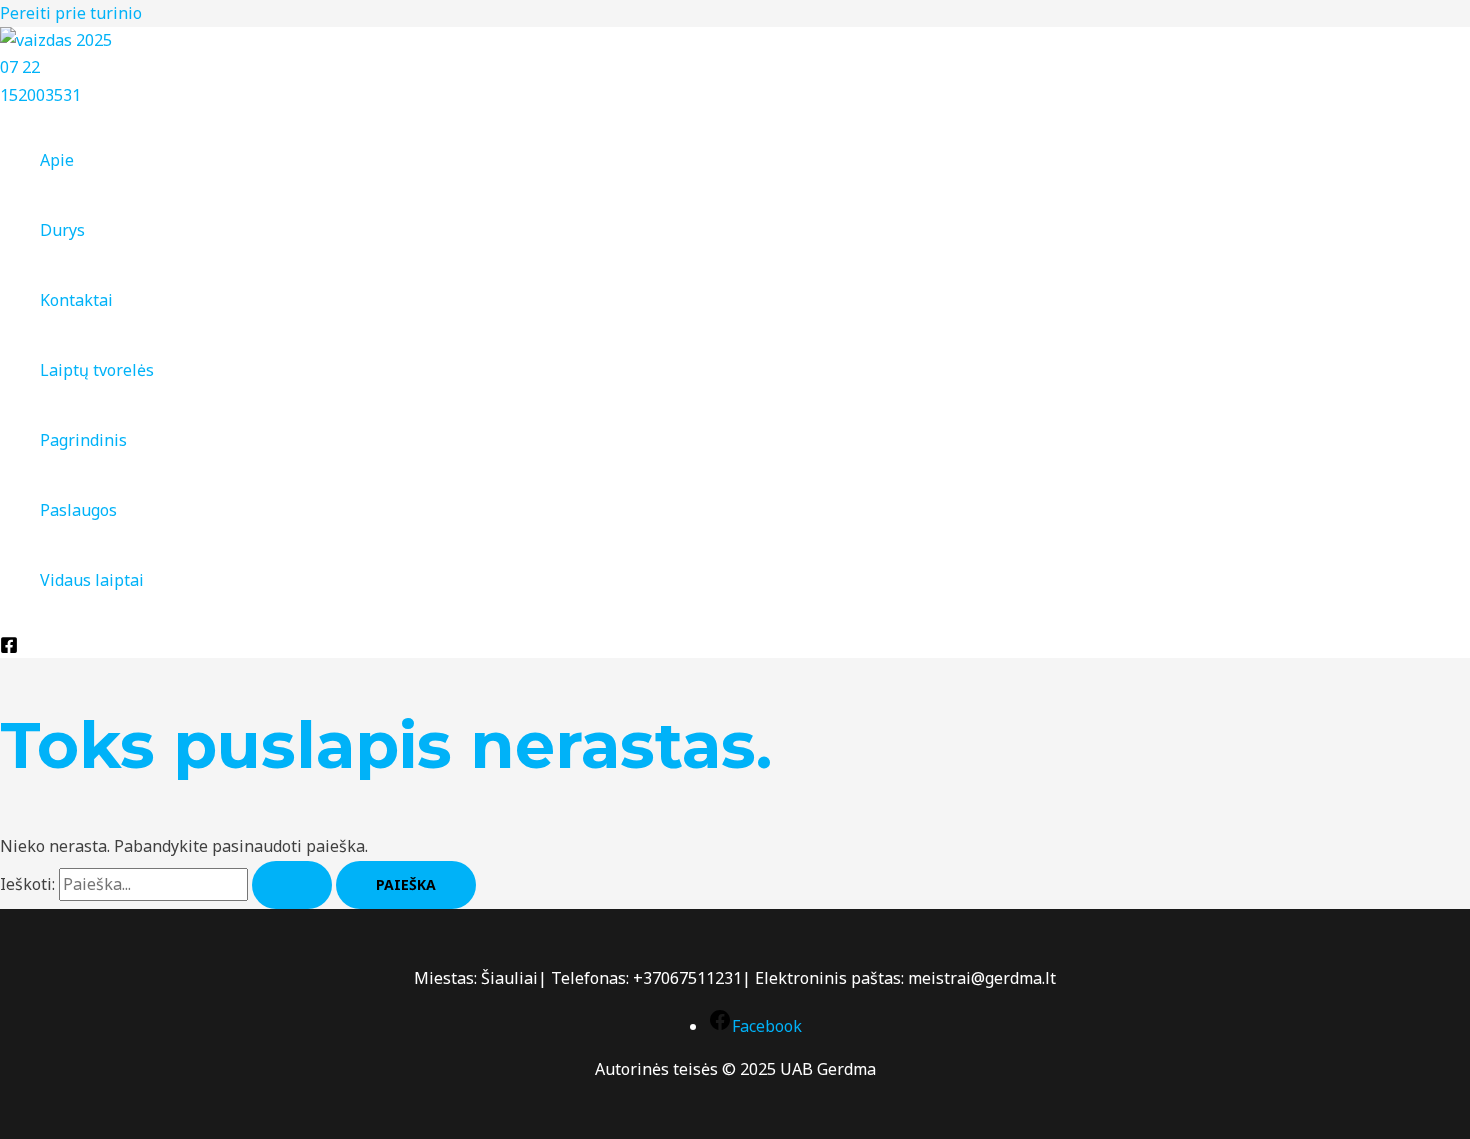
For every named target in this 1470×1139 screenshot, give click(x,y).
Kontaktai (76, 300)
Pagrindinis (83, 440)
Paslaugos (78, 510)
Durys (62, 230)
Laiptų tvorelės (97, 370)
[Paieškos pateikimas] (292, 885)
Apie (57, 160)
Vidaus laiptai (92, 580)
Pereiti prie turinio (71, 13)
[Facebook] (9, 648)
